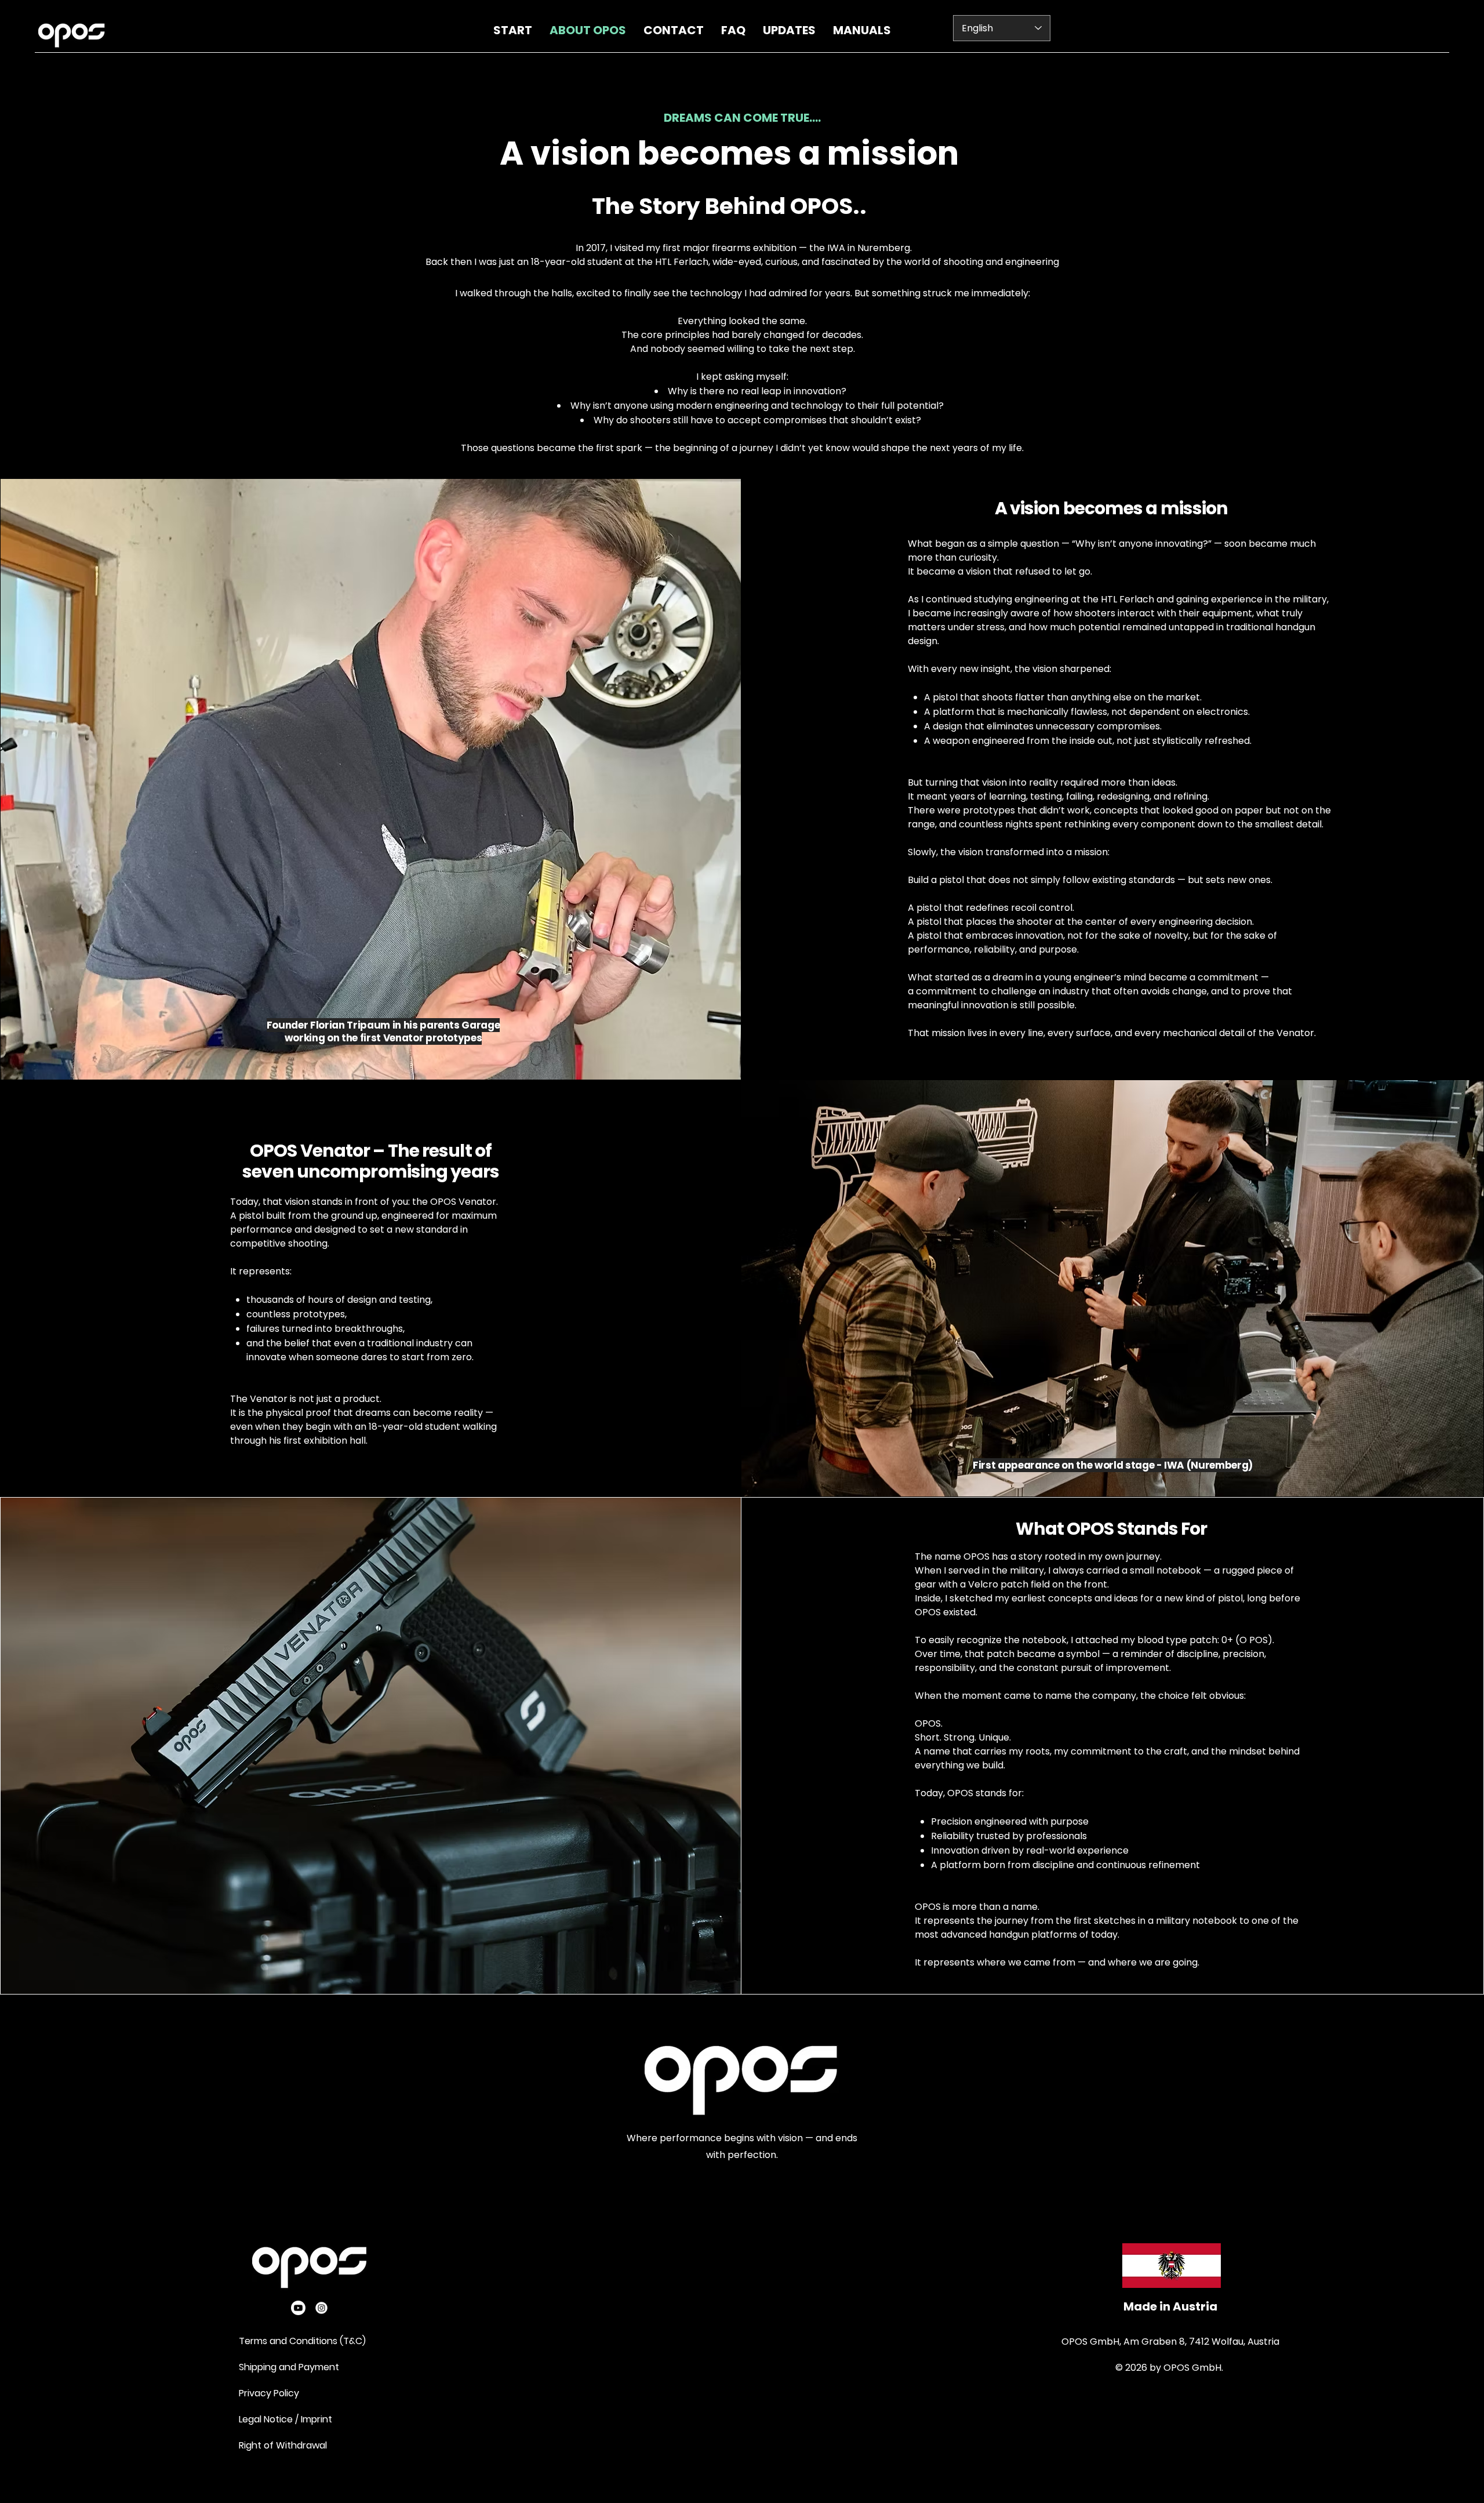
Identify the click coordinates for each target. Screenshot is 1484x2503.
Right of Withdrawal (283, 2445)
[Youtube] (298, 2308)
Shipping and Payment (289, 2367)
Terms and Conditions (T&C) (302, 2341)
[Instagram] (321, 2308)
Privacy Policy (270, 2393)
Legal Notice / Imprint (285, 2419)
